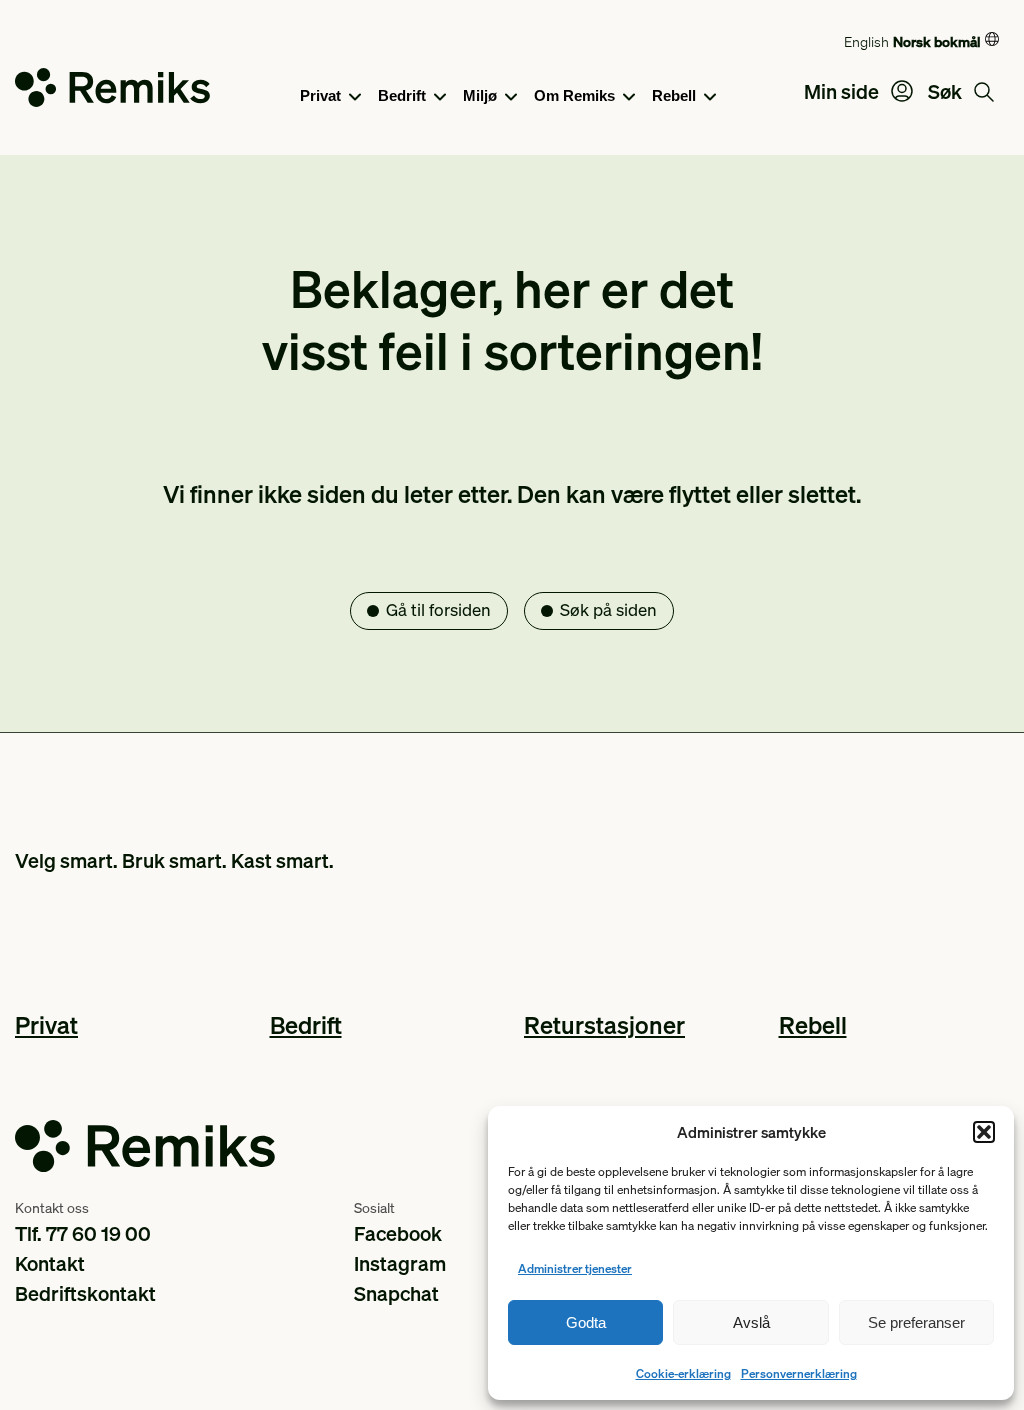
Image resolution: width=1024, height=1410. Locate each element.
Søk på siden (608, 609)
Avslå (751, 1322)
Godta (586, 1322)
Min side (843, 91)
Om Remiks (574, 95)
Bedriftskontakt (85, 1293)
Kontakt (50, 1263)
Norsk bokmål (936, 41)
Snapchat (396, 1293)
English (866, 41)
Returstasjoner (604, 1024)
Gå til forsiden (438, 609)
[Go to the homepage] (112, 91)
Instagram (400, 1263)
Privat (320, 95)
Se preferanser (916, 1322)
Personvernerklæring (799, 1373)
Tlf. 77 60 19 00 (83, 1233)
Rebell (674, 95)
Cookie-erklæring (683, 1373)
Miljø (480, 95)
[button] (984, 1132)
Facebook (398, 1233)
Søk (947, 91)
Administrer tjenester (575, 1268)
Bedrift (402, 95)
